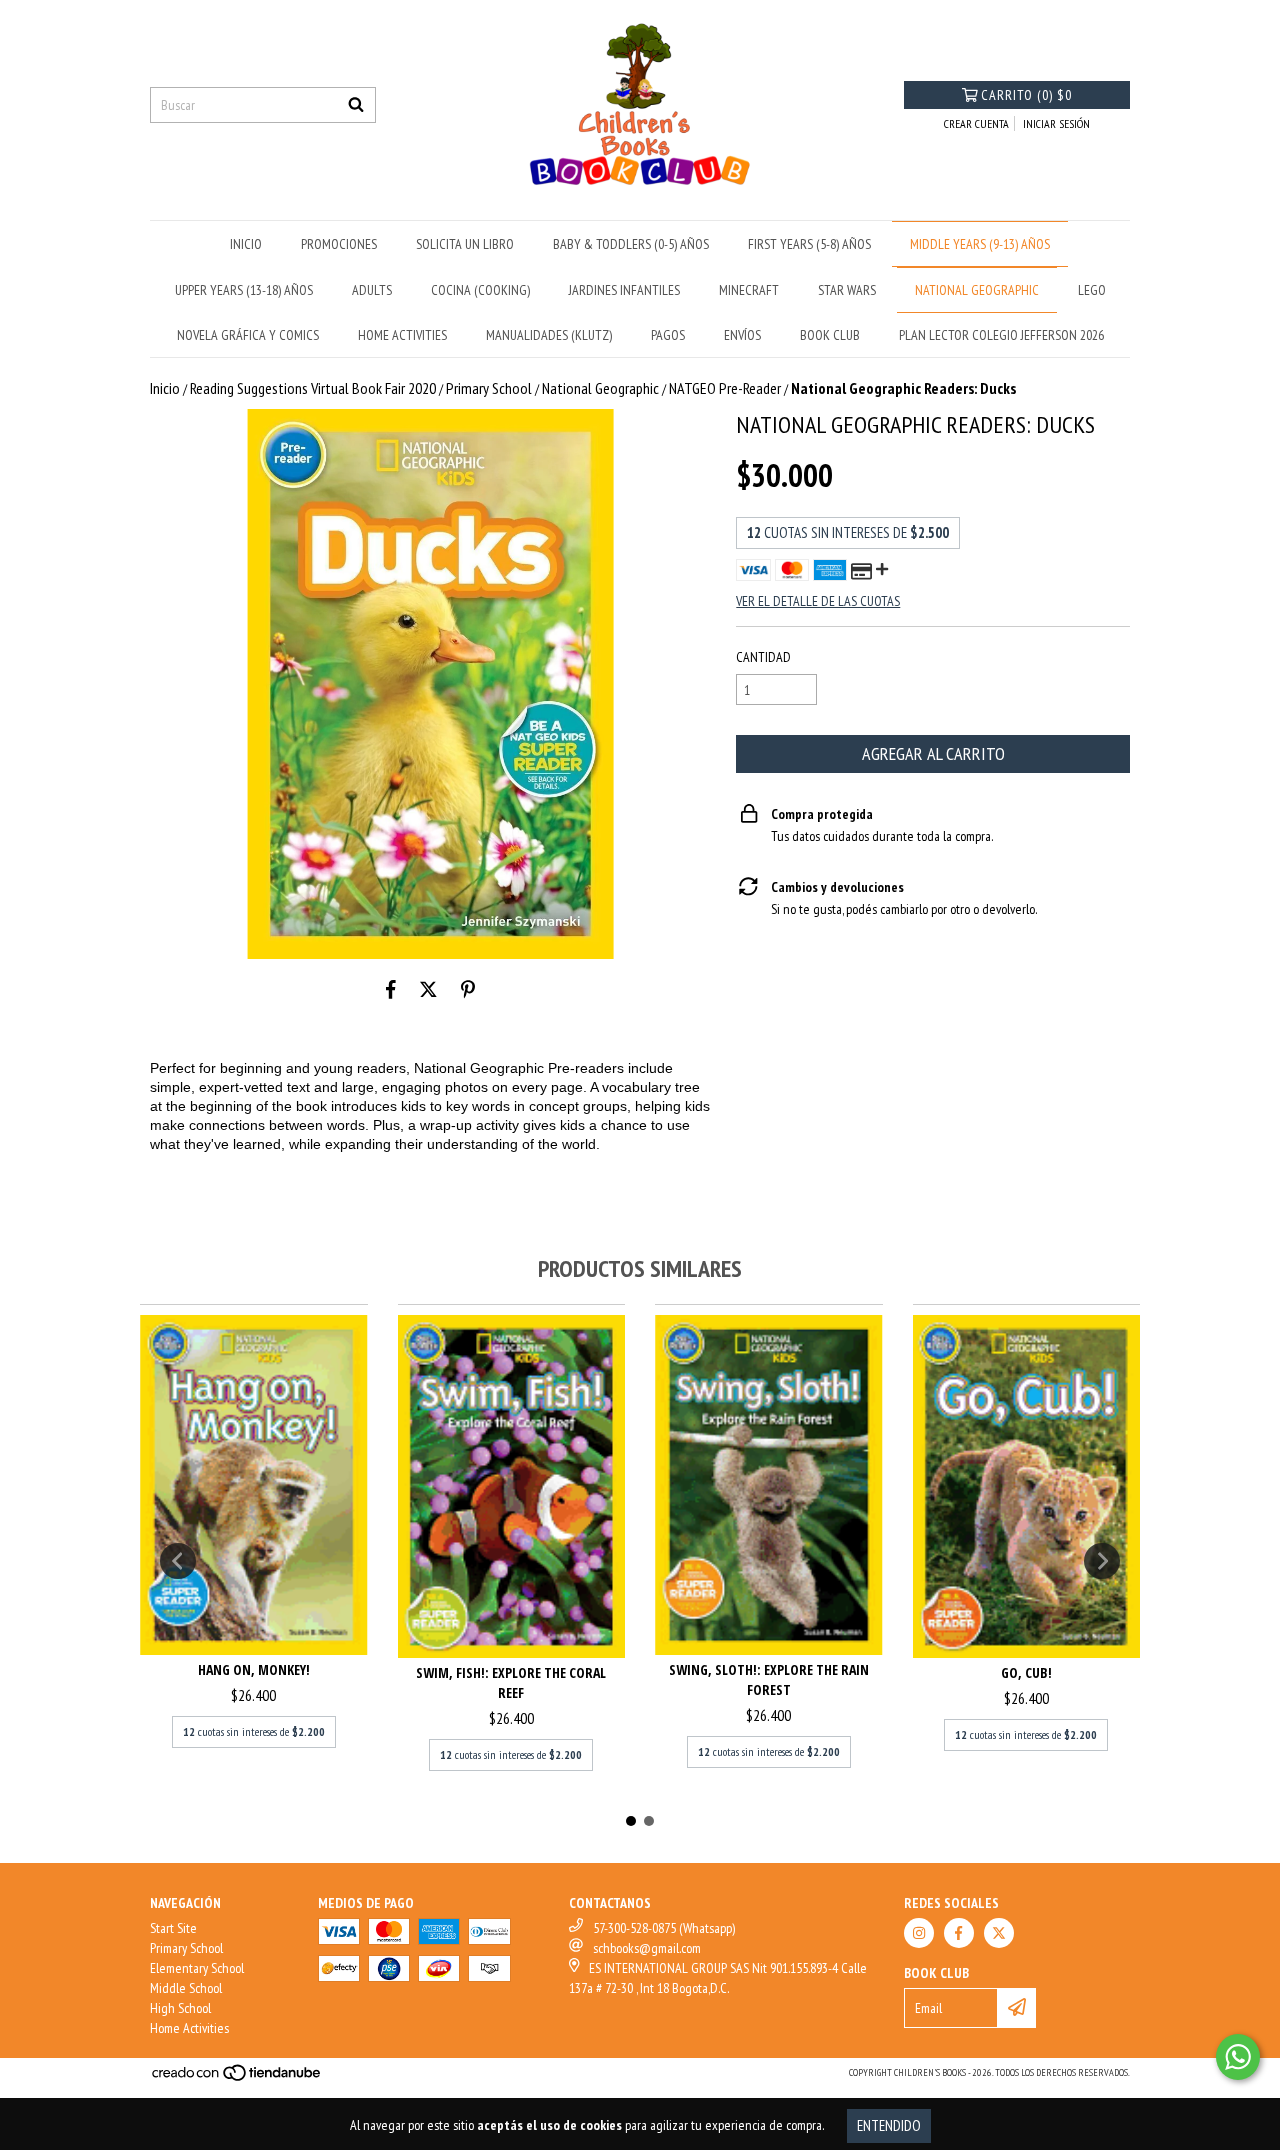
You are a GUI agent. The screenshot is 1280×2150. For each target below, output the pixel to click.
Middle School (186, 1988)
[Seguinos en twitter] (999, 1933)
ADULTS (372, 290)
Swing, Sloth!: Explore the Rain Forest (769, 1679)
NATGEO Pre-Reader (725, 388)
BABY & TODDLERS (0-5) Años (631, 244)
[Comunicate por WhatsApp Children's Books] (1238, 2057)
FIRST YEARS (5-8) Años (809, 244)
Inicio (165, 388)
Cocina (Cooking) (480, 290)
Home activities (402, 335)
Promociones (339, 244)
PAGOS (668, 335)
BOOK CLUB (830, 335)
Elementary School (197, 1968)
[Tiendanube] (237, 2079)
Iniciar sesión (1056, 123)
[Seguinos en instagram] (919, 1933)
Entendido (889, 2125)
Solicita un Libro (465, 244)
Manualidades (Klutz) (549, 335)
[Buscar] (356, 105)
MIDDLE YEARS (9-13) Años (980, 244)
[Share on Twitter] (428, 989)
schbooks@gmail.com (647, 1948)
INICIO (246, 244)
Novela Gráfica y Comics (248, 335)
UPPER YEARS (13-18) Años (244, 290)
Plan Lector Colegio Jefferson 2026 (1001, 335)
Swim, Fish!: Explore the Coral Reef (511, 1682)
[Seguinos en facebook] (959, 1933)
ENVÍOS (742, 335)
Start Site (173, 1928)
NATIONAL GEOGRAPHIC (977, 290)
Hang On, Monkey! (254, 1669)
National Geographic (600, 388)
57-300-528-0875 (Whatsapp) (664, 1928)
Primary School (489, 388)
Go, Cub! (1026, 1672)
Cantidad (763, 657)
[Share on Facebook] (391, 989)
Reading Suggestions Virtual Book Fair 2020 (313, 388)
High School (180, 2008)
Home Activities (189, 2028)
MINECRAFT (749, 290)
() (1026, 95)
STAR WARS (847, 290)
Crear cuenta (976, 123)
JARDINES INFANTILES (624, 290)
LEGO (1092, 290)
